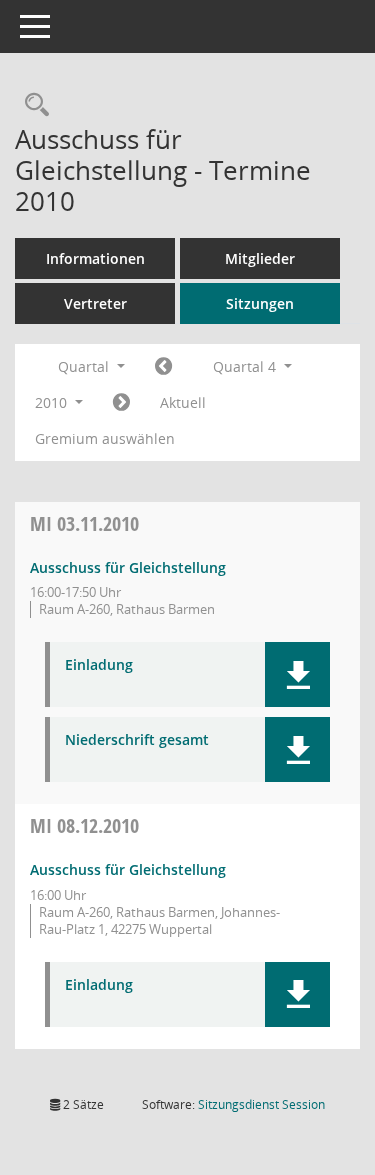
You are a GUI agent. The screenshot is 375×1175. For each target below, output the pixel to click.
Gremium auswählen (105, 438)
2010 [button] (53, 402)
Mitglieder (260, 258)
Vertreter (95, 303)
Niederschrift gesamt (137, 740)
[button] (297, 674)
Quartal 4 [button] (246, 366)
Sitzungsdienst (261, 1104)
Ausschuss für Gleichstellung (128, 567)
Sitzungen (260, 303)
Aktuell (183, 402)
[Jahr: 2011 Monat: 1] (121, 403)
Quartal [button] (85, 366)
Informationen (95, 258)
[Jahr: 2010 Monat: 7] (163, 367)
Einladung (99, 665)
